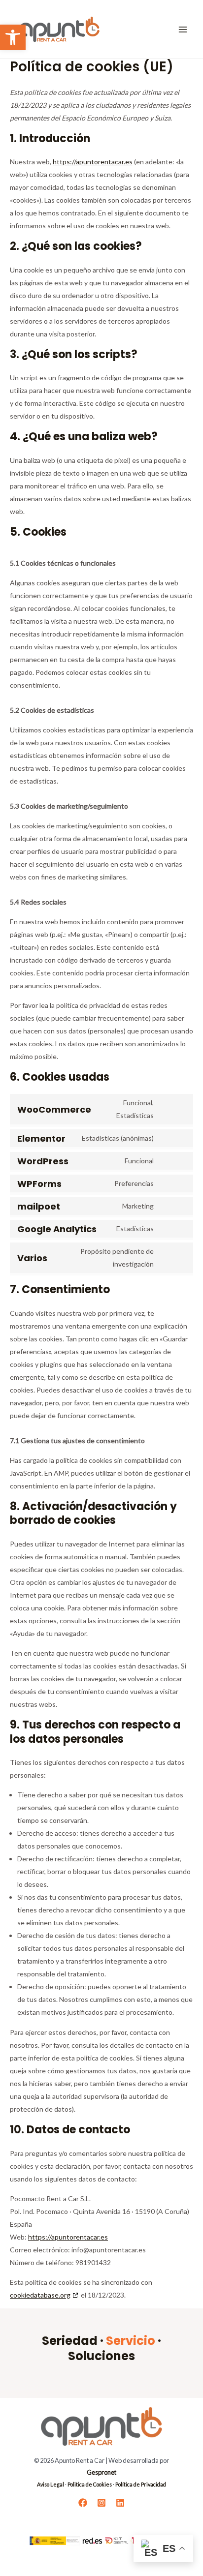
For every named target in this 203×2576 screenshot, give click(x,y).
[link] (13, 37)
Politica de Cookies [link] (90, 2484)
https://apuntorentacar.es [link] (93, 162)
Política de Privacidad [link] (141, 2484)
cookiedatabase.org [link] (40, 2295)
